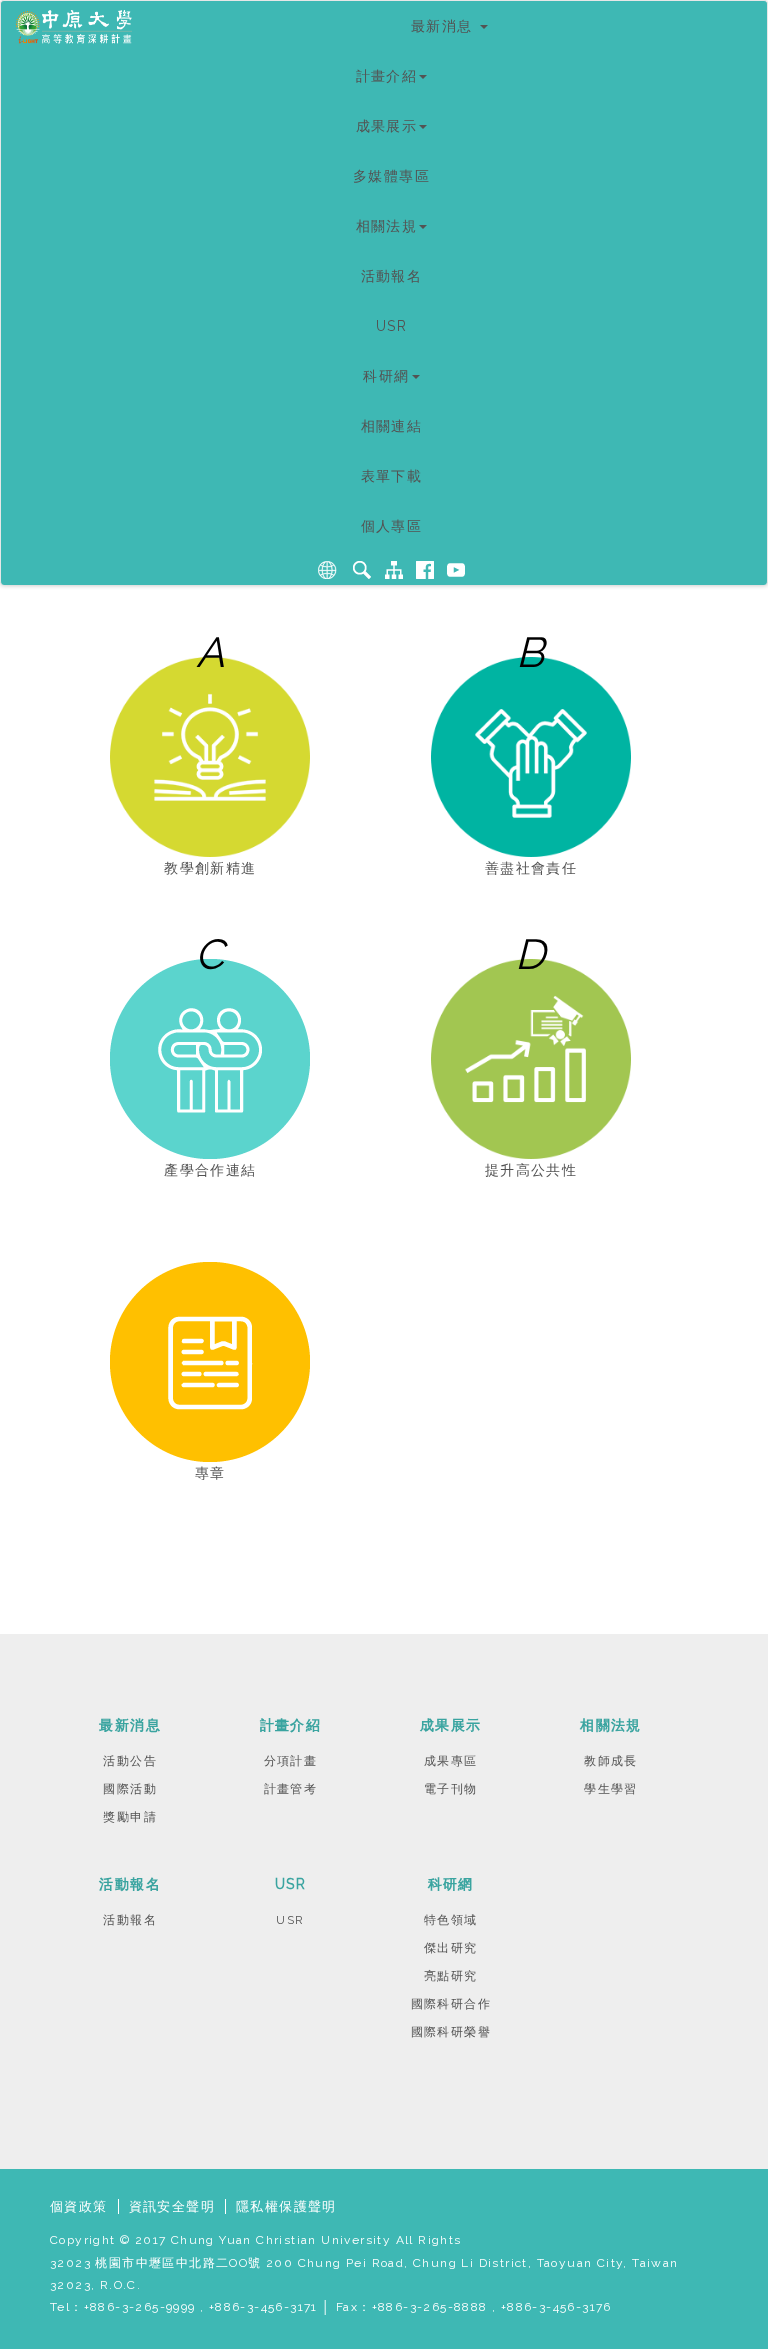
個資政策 (79, 2206)
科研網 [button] (386, 376)
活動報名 (392, 276)
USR (391, 326)
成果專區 (451, 1761)
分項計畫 (291, 1761)
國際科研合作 (451, 2004)
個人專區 (392, 526)
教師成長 (611, 1761)
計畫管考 (291, 1789)
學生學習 (611, 1789)
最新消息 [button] (444, 26)
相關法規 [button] (387, 226)
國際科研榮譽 (451, 2032)
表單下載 (392, 476)
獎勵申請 (130, 1817)
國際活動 (130, 1789)
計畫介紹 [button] (387, 76)
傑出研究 (451, 1948)
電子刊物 (451, 1789)
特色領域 (451, 1920)
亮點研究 (451, 1976)
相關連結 (392, 426)
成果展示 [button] (387, 126)
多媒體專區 (391, 176)
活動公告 (130, 1761)
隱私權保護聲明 (286, 2206)
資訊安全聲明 (172, 2206)
